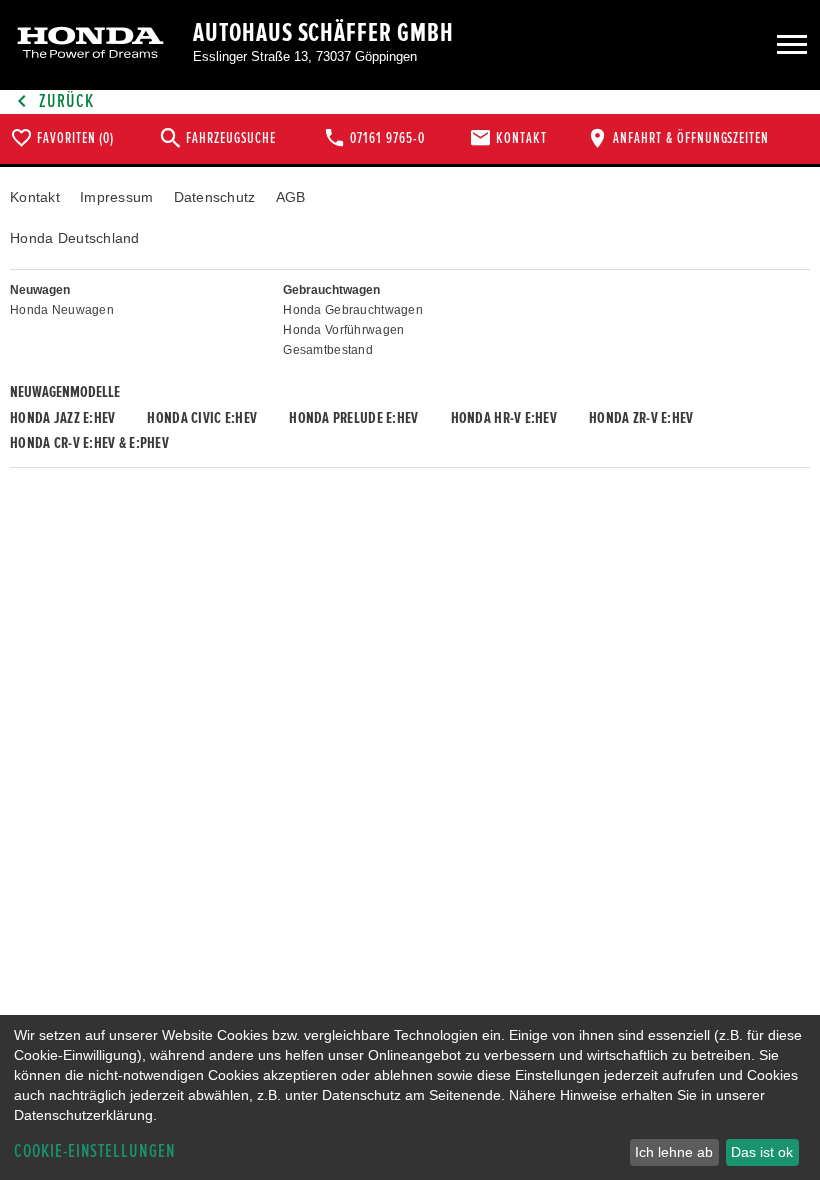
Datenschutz (215, 197)
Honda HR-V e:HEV (504, 418)
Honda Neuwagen (62, 310)
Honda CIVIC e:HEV (202, 418)
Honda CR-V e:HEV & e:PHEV (89, 443)
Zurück (64, 101)
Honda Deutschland (75, 238)
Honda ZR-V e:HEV (641, 418)
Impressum (117, 197)
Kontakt (35, 197)
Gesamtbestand (328, 350)
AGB (291, 197)
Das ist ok (762, 1152)
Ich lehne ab (674, 1152)
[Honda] (90, 44)
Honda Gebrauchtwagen (353, 310)
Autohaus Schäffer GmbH (323, 33)
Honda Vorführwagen (343, 330)
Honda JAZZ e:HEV (62, 418)
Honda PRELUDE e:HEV (353, 418)
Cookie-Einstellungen (95, 1151)
